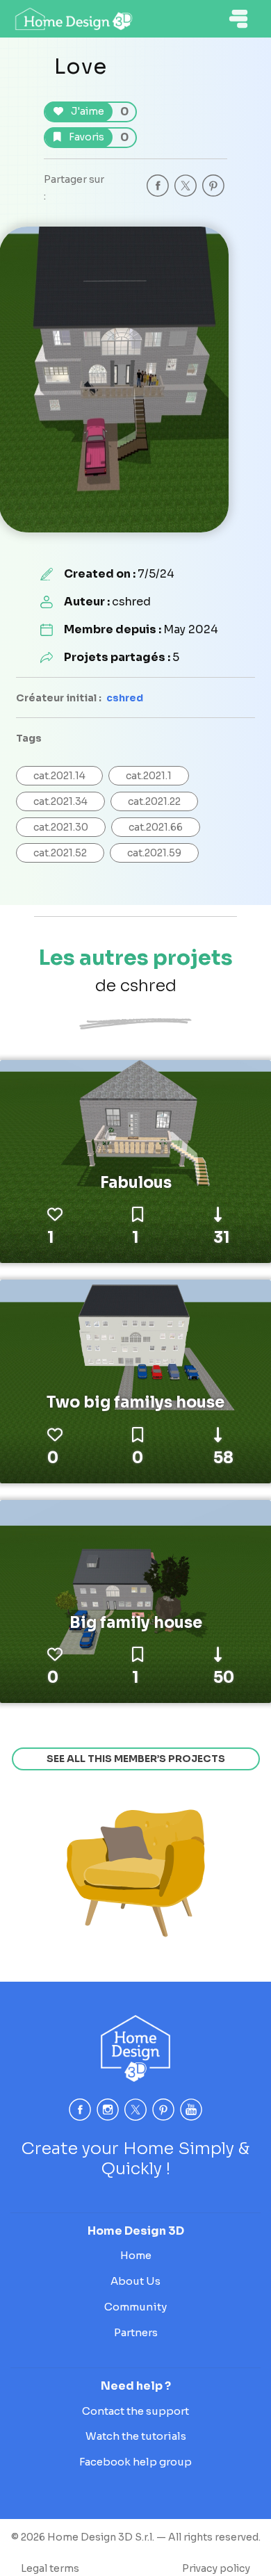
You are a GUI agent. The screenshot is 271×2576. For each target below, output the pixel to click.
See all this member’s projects (136, 1759)
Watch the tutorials (136, 2436)
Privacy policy (216, 2568)
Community (135, 2307)
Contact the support (135, 2411)
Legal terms (50, 2568)
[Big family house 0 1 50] (135, 1601)
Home (136, 2255)
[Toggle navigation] (238, 19)
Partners (136, 2332)
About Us (135, 2281)
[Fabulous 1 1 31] (135, 1161)
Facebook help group (135, 2462)
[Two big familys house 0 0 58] (135, 1380)
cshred (125, 698)
